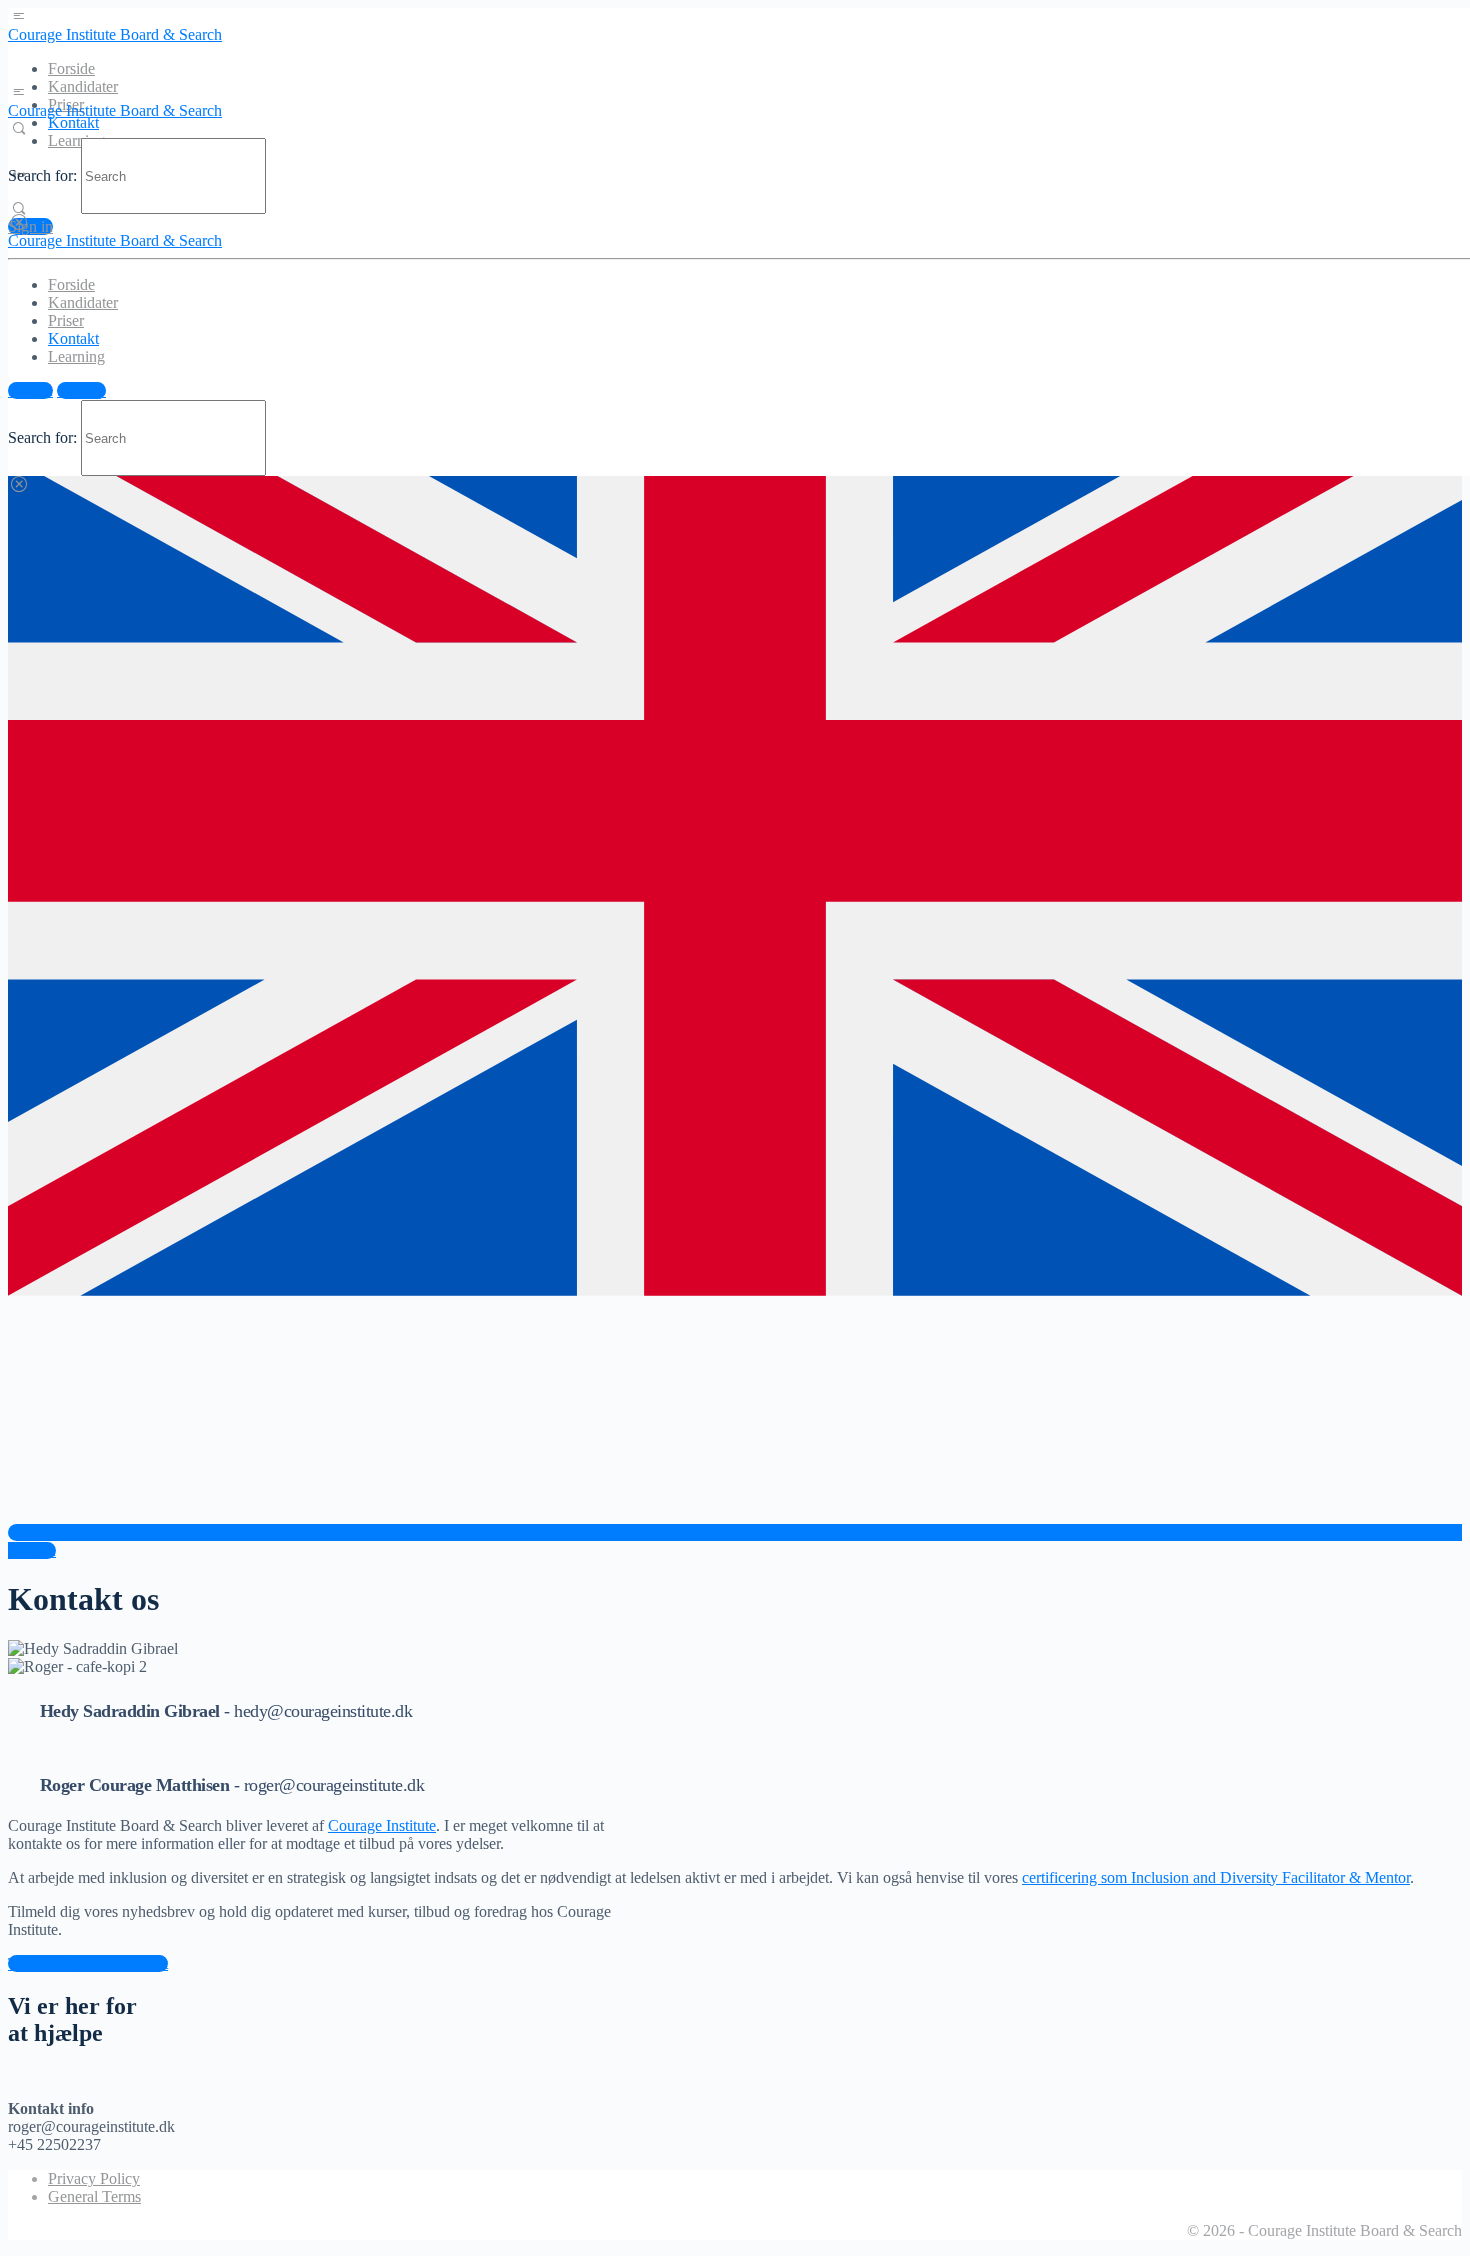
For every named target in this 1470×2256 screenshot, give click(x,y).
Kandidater (83, 86)
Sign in (30, 226)
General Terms (94, 2196)
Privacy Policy (94, 2178)
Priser (66, 320)
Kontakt (73, 122)
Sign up (81, 390)
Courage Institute (382, 1825)
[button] (88, 1963)
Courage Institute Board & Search (115, 34)
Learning (76, 356)
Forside (71, 68)
